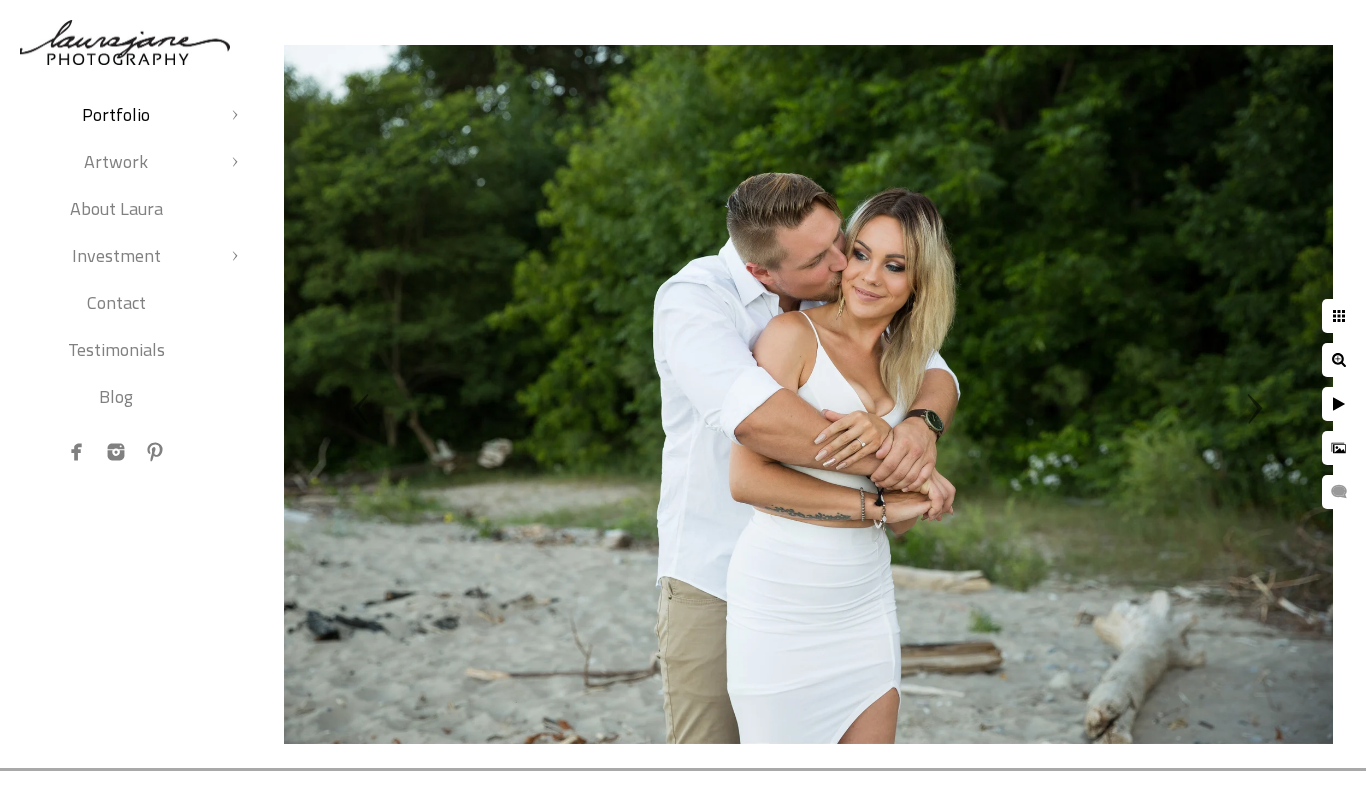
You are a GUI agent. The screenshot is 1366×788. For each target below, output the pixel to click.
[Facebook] (77, 452)
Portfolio (116, 114)
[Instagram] (116, 452)
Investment (116, 255)
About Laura (116, 208)
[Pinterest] (155, 452)
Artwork (116, 161)
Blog (116, 396)
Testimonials (116, 349)
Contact (116, 302)
